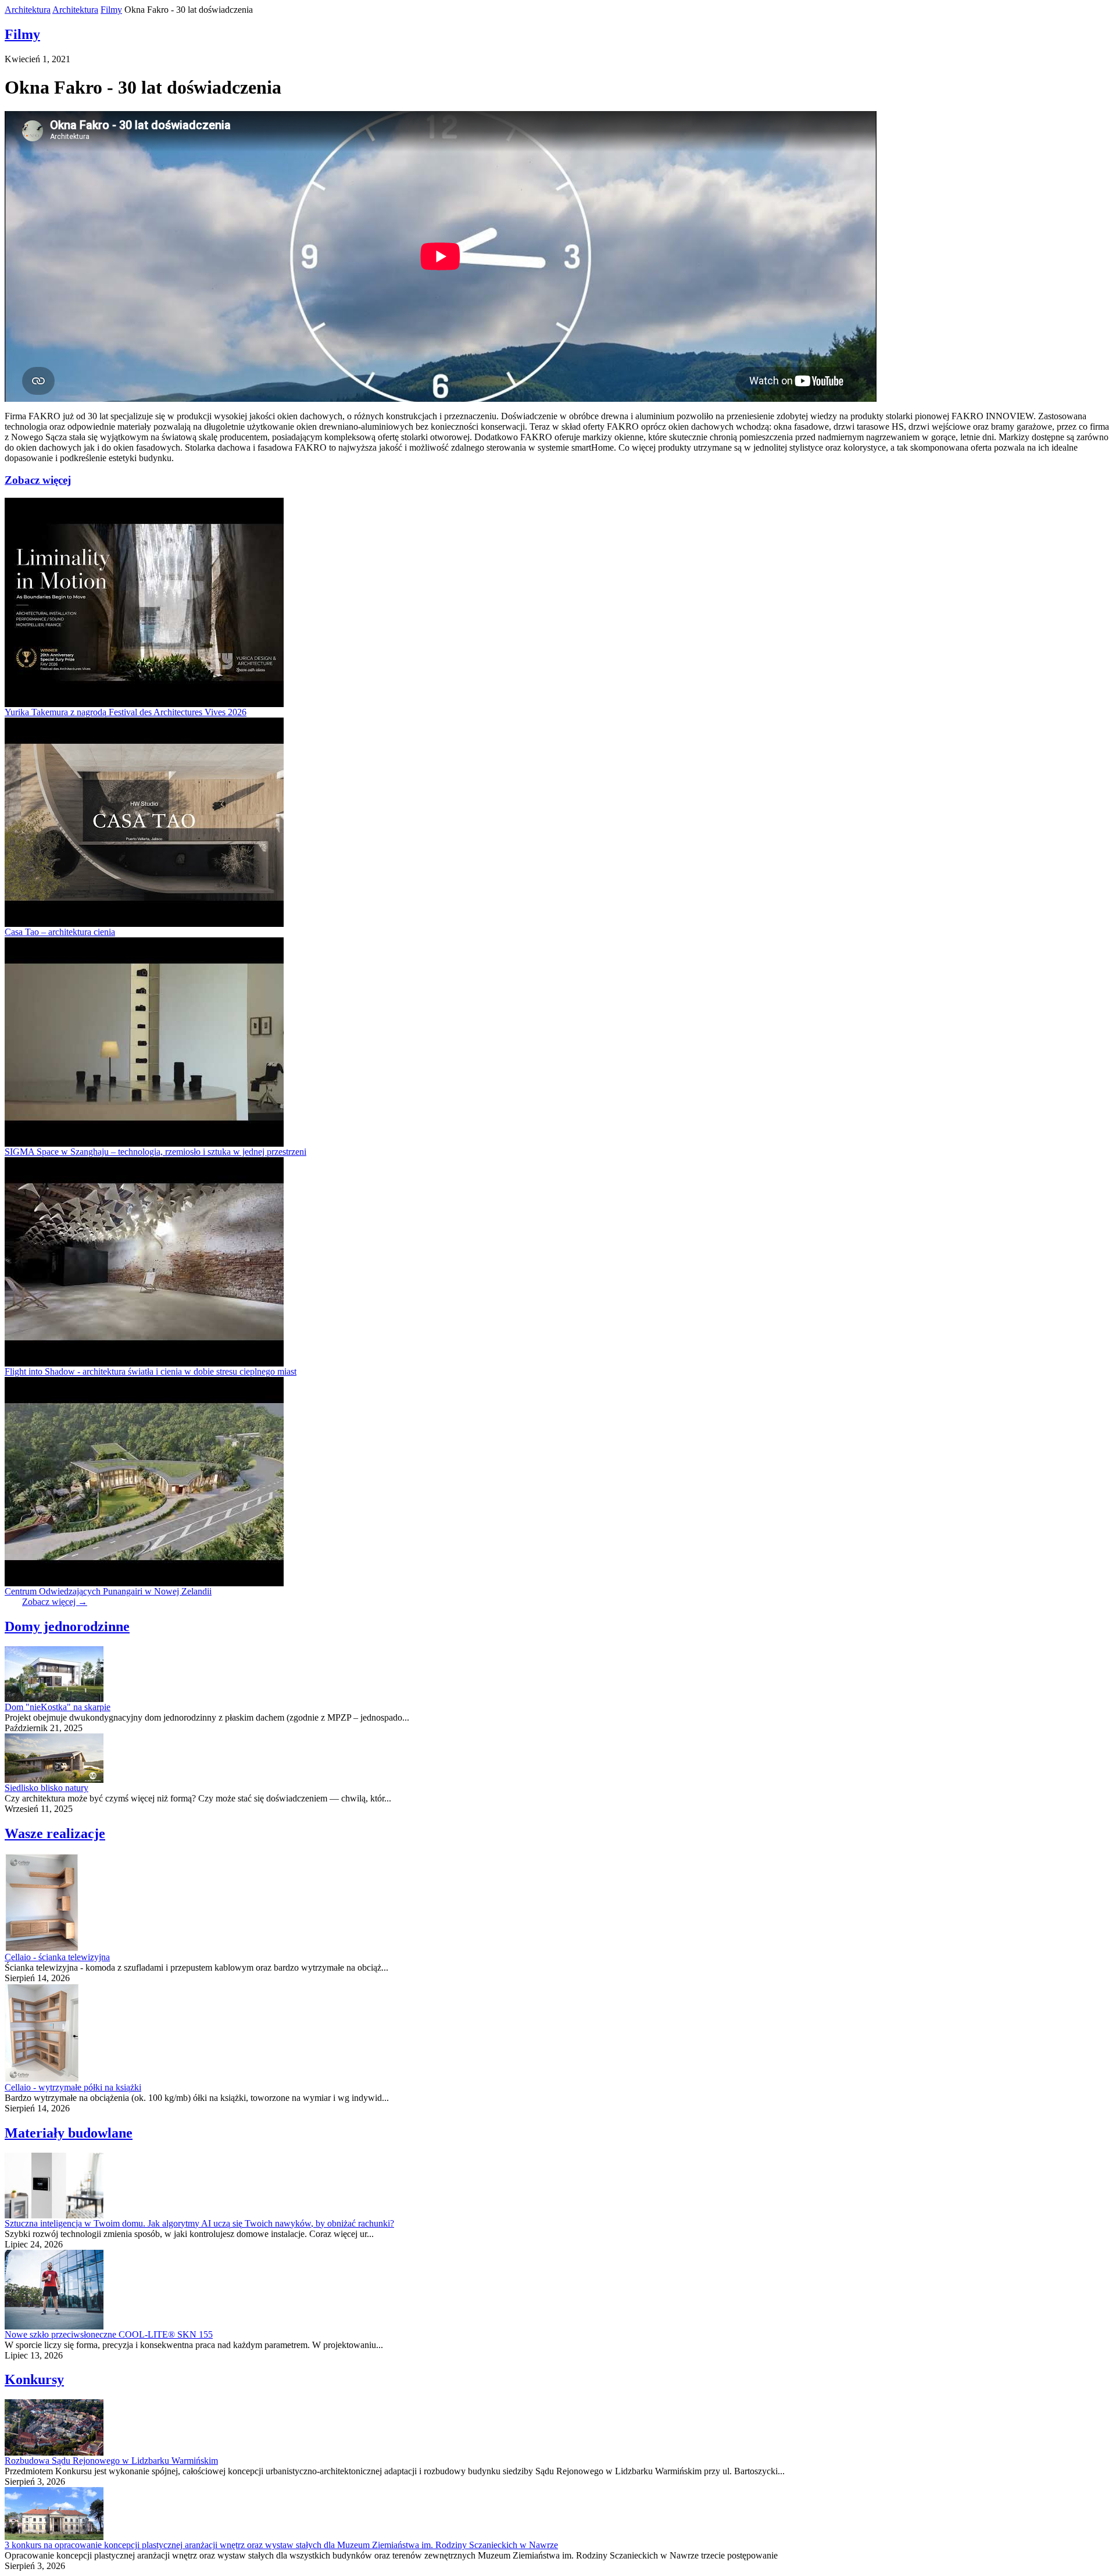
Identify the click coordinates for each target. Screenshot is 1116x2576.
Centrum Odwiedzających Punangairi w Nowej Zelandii (108, 1591)
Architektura (28, 10)
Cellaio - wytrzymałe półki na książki (73, 2087)
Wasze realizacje (55, 1833)
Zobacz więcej (38, 480)
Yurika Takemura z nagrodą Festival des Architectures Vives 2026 (126, 712)
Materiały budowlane (69, 2133)
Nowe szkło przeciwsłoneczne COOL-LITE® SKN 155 (109, 2334)
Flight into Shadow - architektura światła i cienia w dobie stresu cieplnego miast (151, 1371)
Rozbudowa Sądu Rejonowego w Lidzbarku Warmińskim (111, 2461)
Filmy (111, 10)
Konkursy (34, 2379)
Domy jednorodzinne (67, 1626)
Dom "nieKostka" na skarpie (58, 1707)
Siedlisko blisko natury (46, 1788)
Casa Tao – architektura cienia (60, 932)
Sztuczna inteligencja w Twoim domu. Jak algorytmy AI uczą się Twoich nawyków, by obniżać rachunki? (199, 2223)
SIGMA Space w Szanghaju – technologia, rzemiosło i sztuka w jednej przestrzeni (155, 1152)
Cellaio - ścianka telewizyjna (57, 1957)
